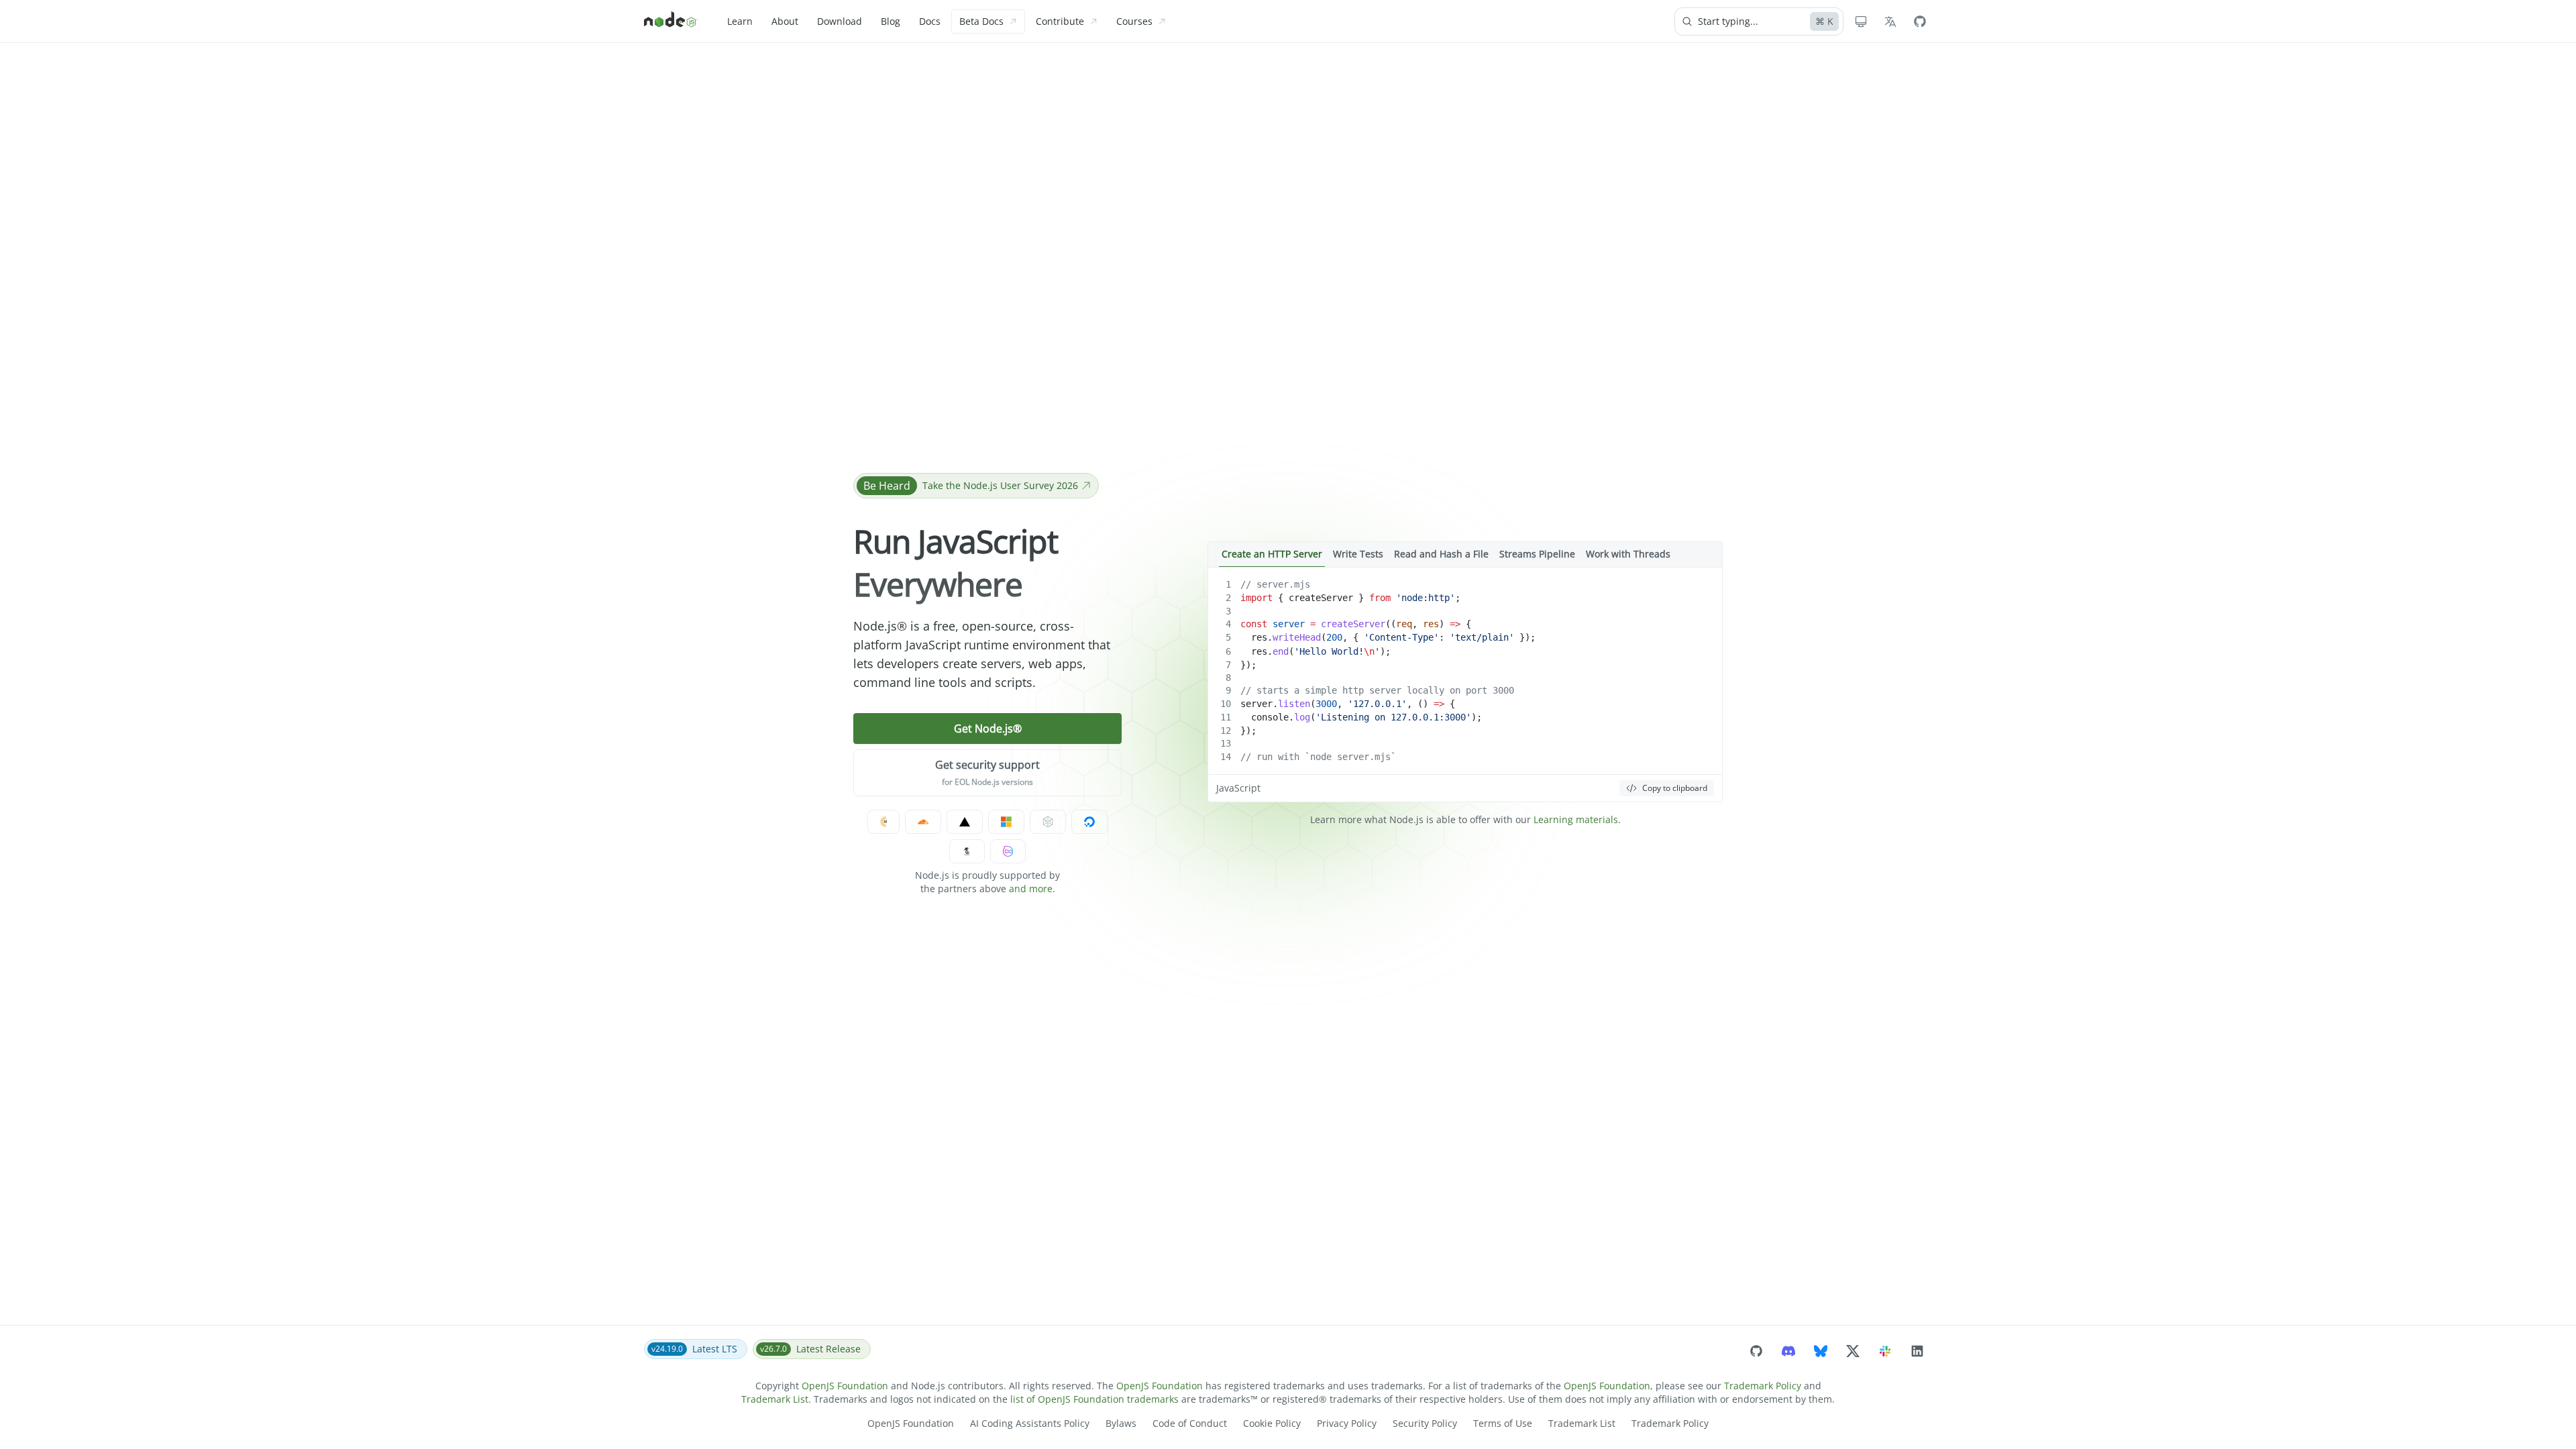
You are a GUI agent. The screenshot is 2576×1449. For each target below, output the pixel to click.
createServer (1321, 598)
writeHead (1297, 637)
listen (1294, 704)
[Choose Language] (1890, 21)
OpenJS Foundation (845, 1386)
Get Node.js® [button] (988, 729)
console (1270, 717)
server (1289, 624)
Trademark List (775, 1399)
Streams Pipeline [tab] (1537, 554)
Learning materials (1576, 819)
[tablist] (1465, 554)
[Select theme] (1861, 21)
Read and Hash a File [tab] (1441, 554)
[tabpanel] (1465, 685)
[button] (987, 773)
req (1404, 624)
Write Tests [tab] (1358, 554)
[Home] (671, 21)
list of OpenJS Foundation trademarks (1094, 1399)
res (1431, 624)
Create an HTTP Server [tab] (1272, 554)
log (1302, 717)
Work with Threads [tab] (1628, 554)
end (1281, 651)
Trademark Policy (1763, 1386)
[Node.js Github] (1920, 21)
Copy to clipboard (1675, 788)
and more (1031, 889)
